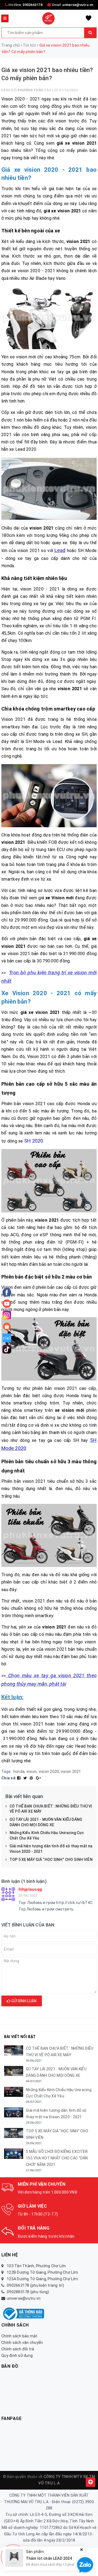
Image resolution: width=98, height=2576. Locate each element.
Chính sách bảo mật (19, 2336)
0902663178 (33, 5)
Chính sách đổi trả (18, 2349)
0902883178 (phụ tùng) (28, 2292)
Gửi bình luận (24, 2001)
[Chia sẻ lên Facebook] (19, 1778)
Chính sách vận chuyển (22, 2343)
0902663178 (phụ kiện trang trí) (35, 2285)
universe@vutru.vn (78, 5)
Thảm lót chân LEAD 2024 (49, 2558)
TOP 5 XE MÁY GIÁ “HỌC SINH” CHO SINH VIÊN (51, 1860)
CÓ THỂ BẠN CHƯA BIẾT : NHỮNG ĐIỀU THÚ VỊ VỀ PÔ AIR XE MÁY (51, 1809)
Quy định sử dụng (17, 2356)
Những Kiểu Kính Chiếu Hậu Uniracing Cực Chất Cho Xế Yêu (47, 1835)
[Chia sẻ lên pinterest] (32, 1778)
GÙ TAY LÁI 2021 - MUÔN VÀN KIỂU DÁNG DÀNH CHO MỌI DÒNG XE (46, 1822)
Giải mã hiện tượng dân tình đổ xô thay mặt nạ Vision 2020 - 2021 (51, 1849)
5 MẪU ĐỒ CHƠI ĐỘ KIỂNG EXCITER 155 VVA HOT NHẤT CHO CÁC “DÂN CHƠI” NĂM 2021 (57, 2158)
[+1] (38, 1778)
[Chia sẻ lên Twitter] (26, 1778)
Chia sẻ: (9, 1778)
